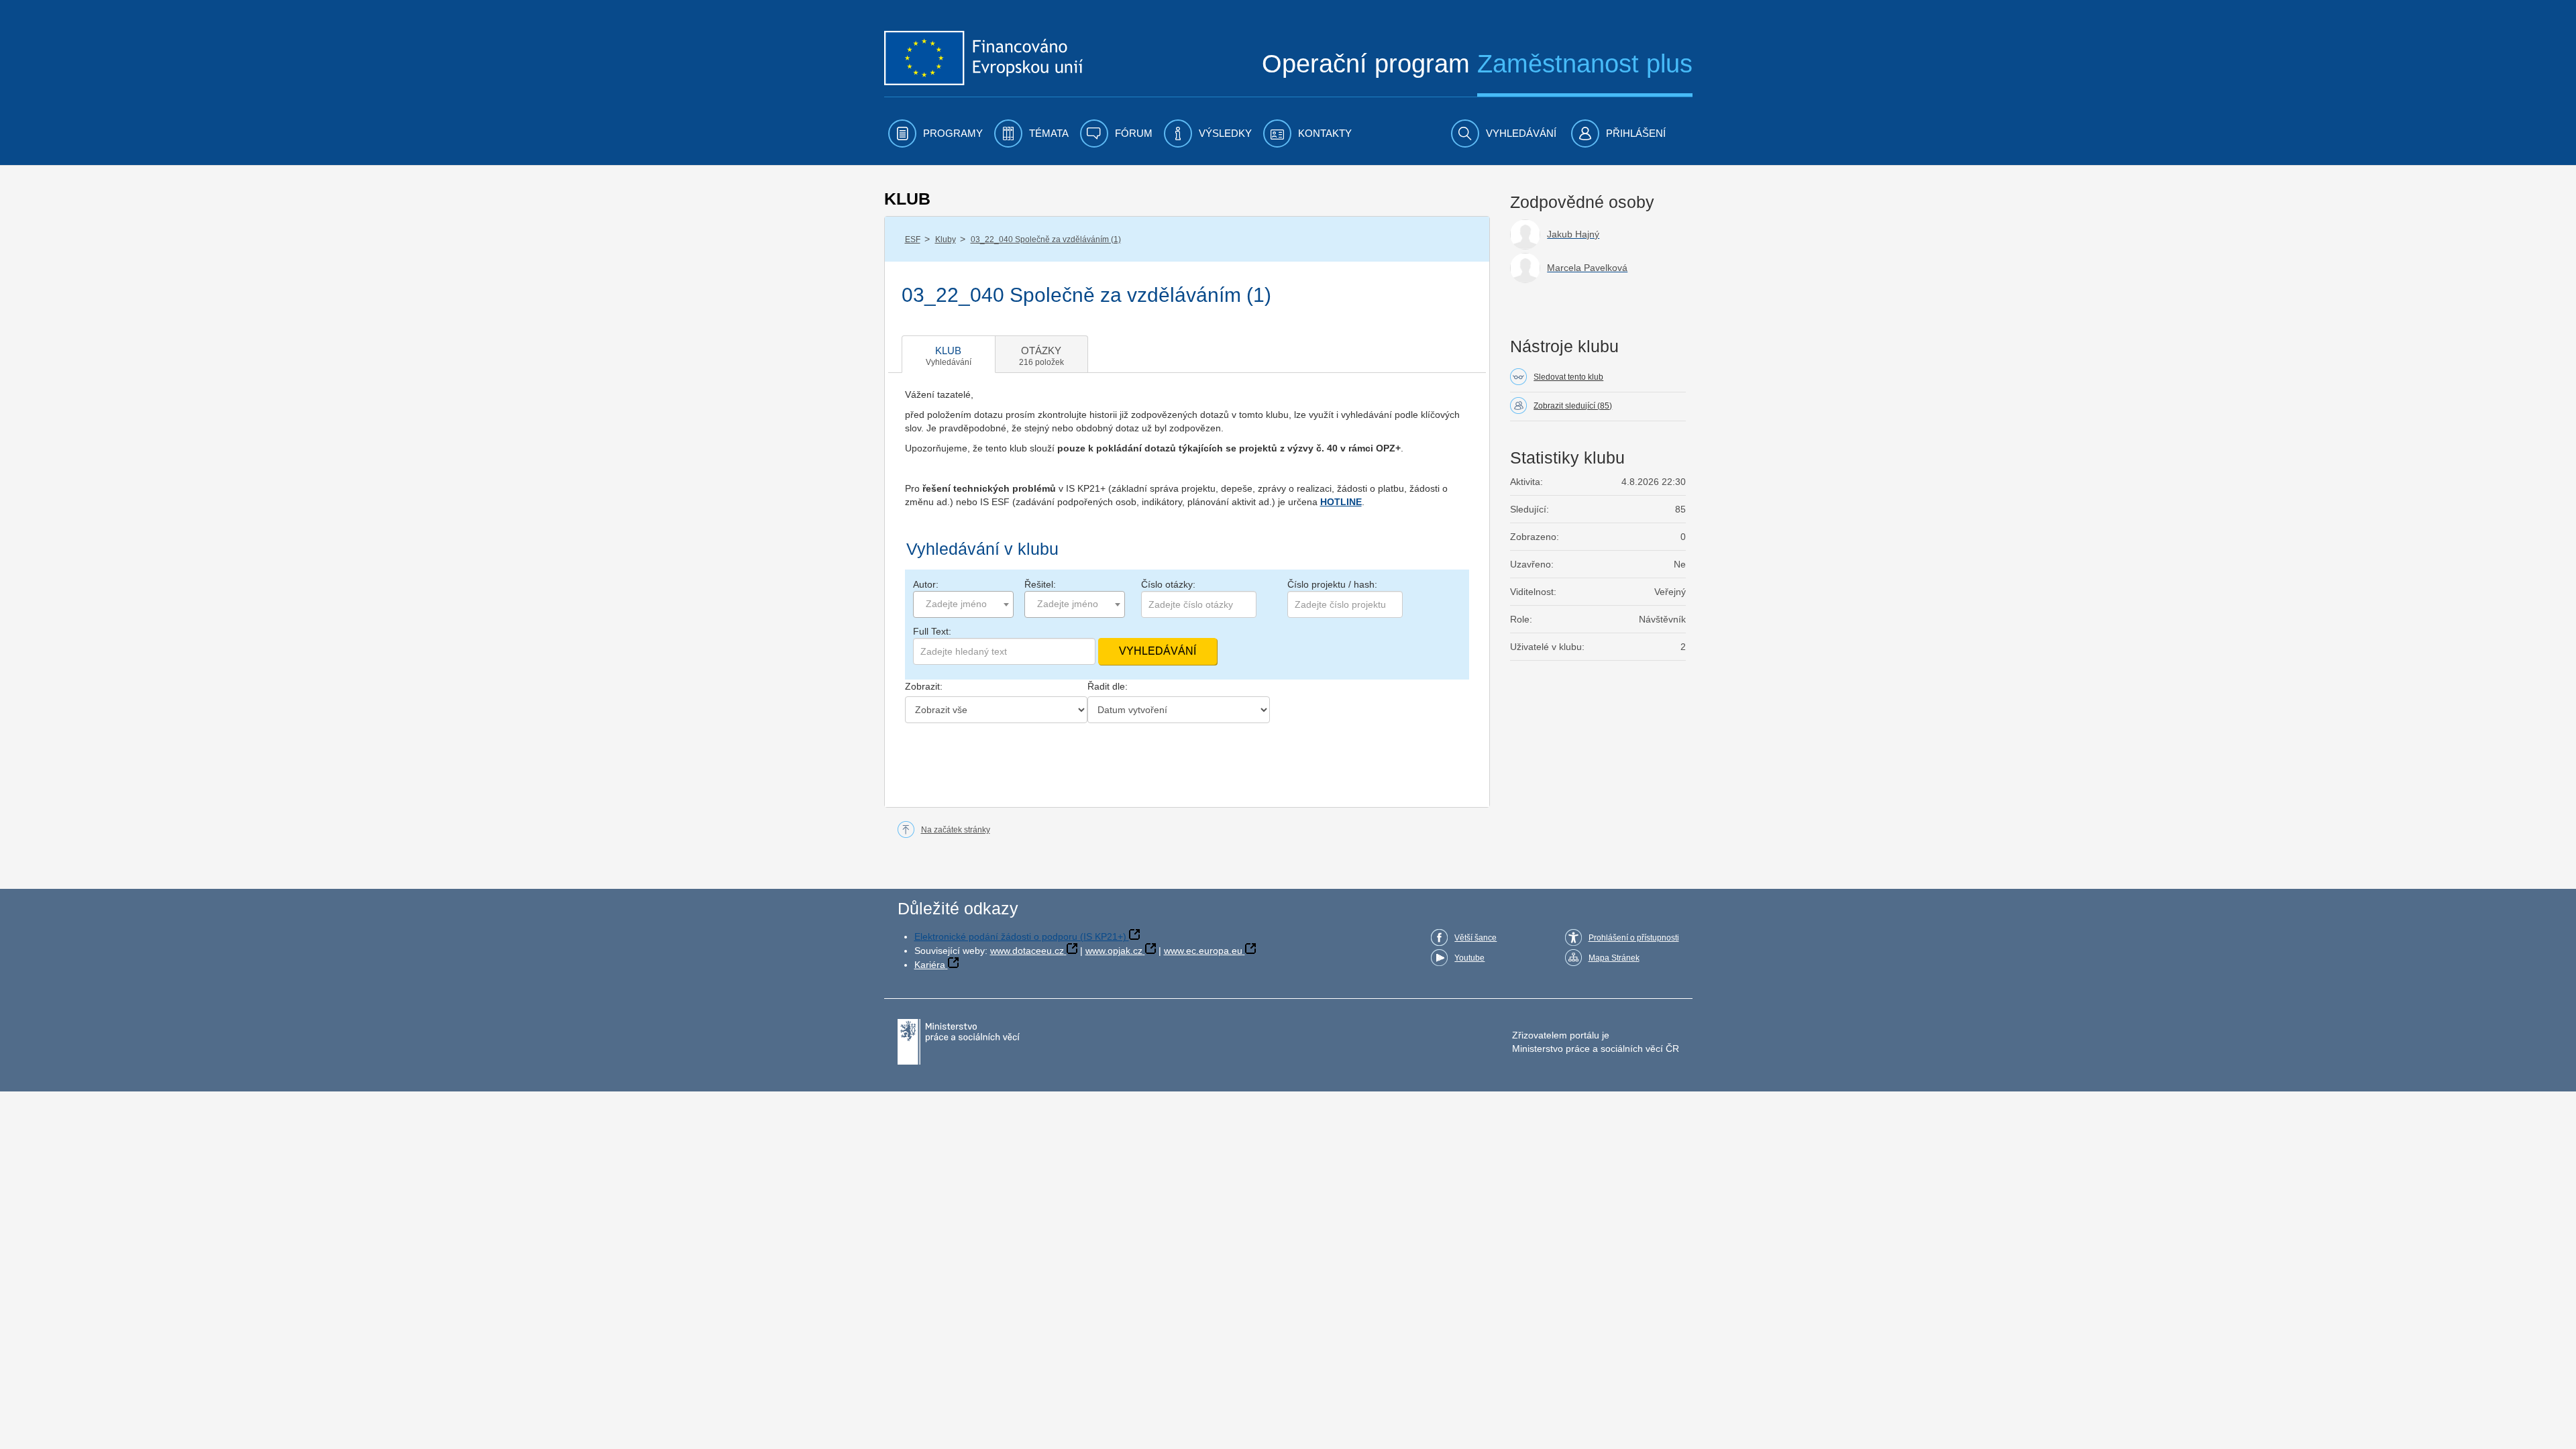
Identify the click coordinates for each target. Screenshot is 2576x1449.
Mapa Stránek (1614, 958)
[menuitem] (935, 133)
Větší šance (1475, 938)
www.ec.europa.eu (1203, 951)
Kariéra (930, 965)
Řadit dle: (1108, 686)
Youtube (1469, 958)
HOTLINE (1341, 502)
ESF (913, 239)
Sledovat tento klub (1568, 377)
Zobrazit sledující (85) (1573, 406)
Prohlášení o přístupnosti (1634, 938)
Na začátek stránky (956, 830)
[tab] (949, 354)
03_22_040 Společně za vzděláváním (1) (1046, 239)
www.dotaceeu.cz (1027, 951)
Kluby (946, 239)
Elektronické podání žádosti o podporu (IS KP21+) (1020, 936)
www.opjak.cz (1114, 951)
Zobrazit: (924, 686)
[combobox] (963, 604)
